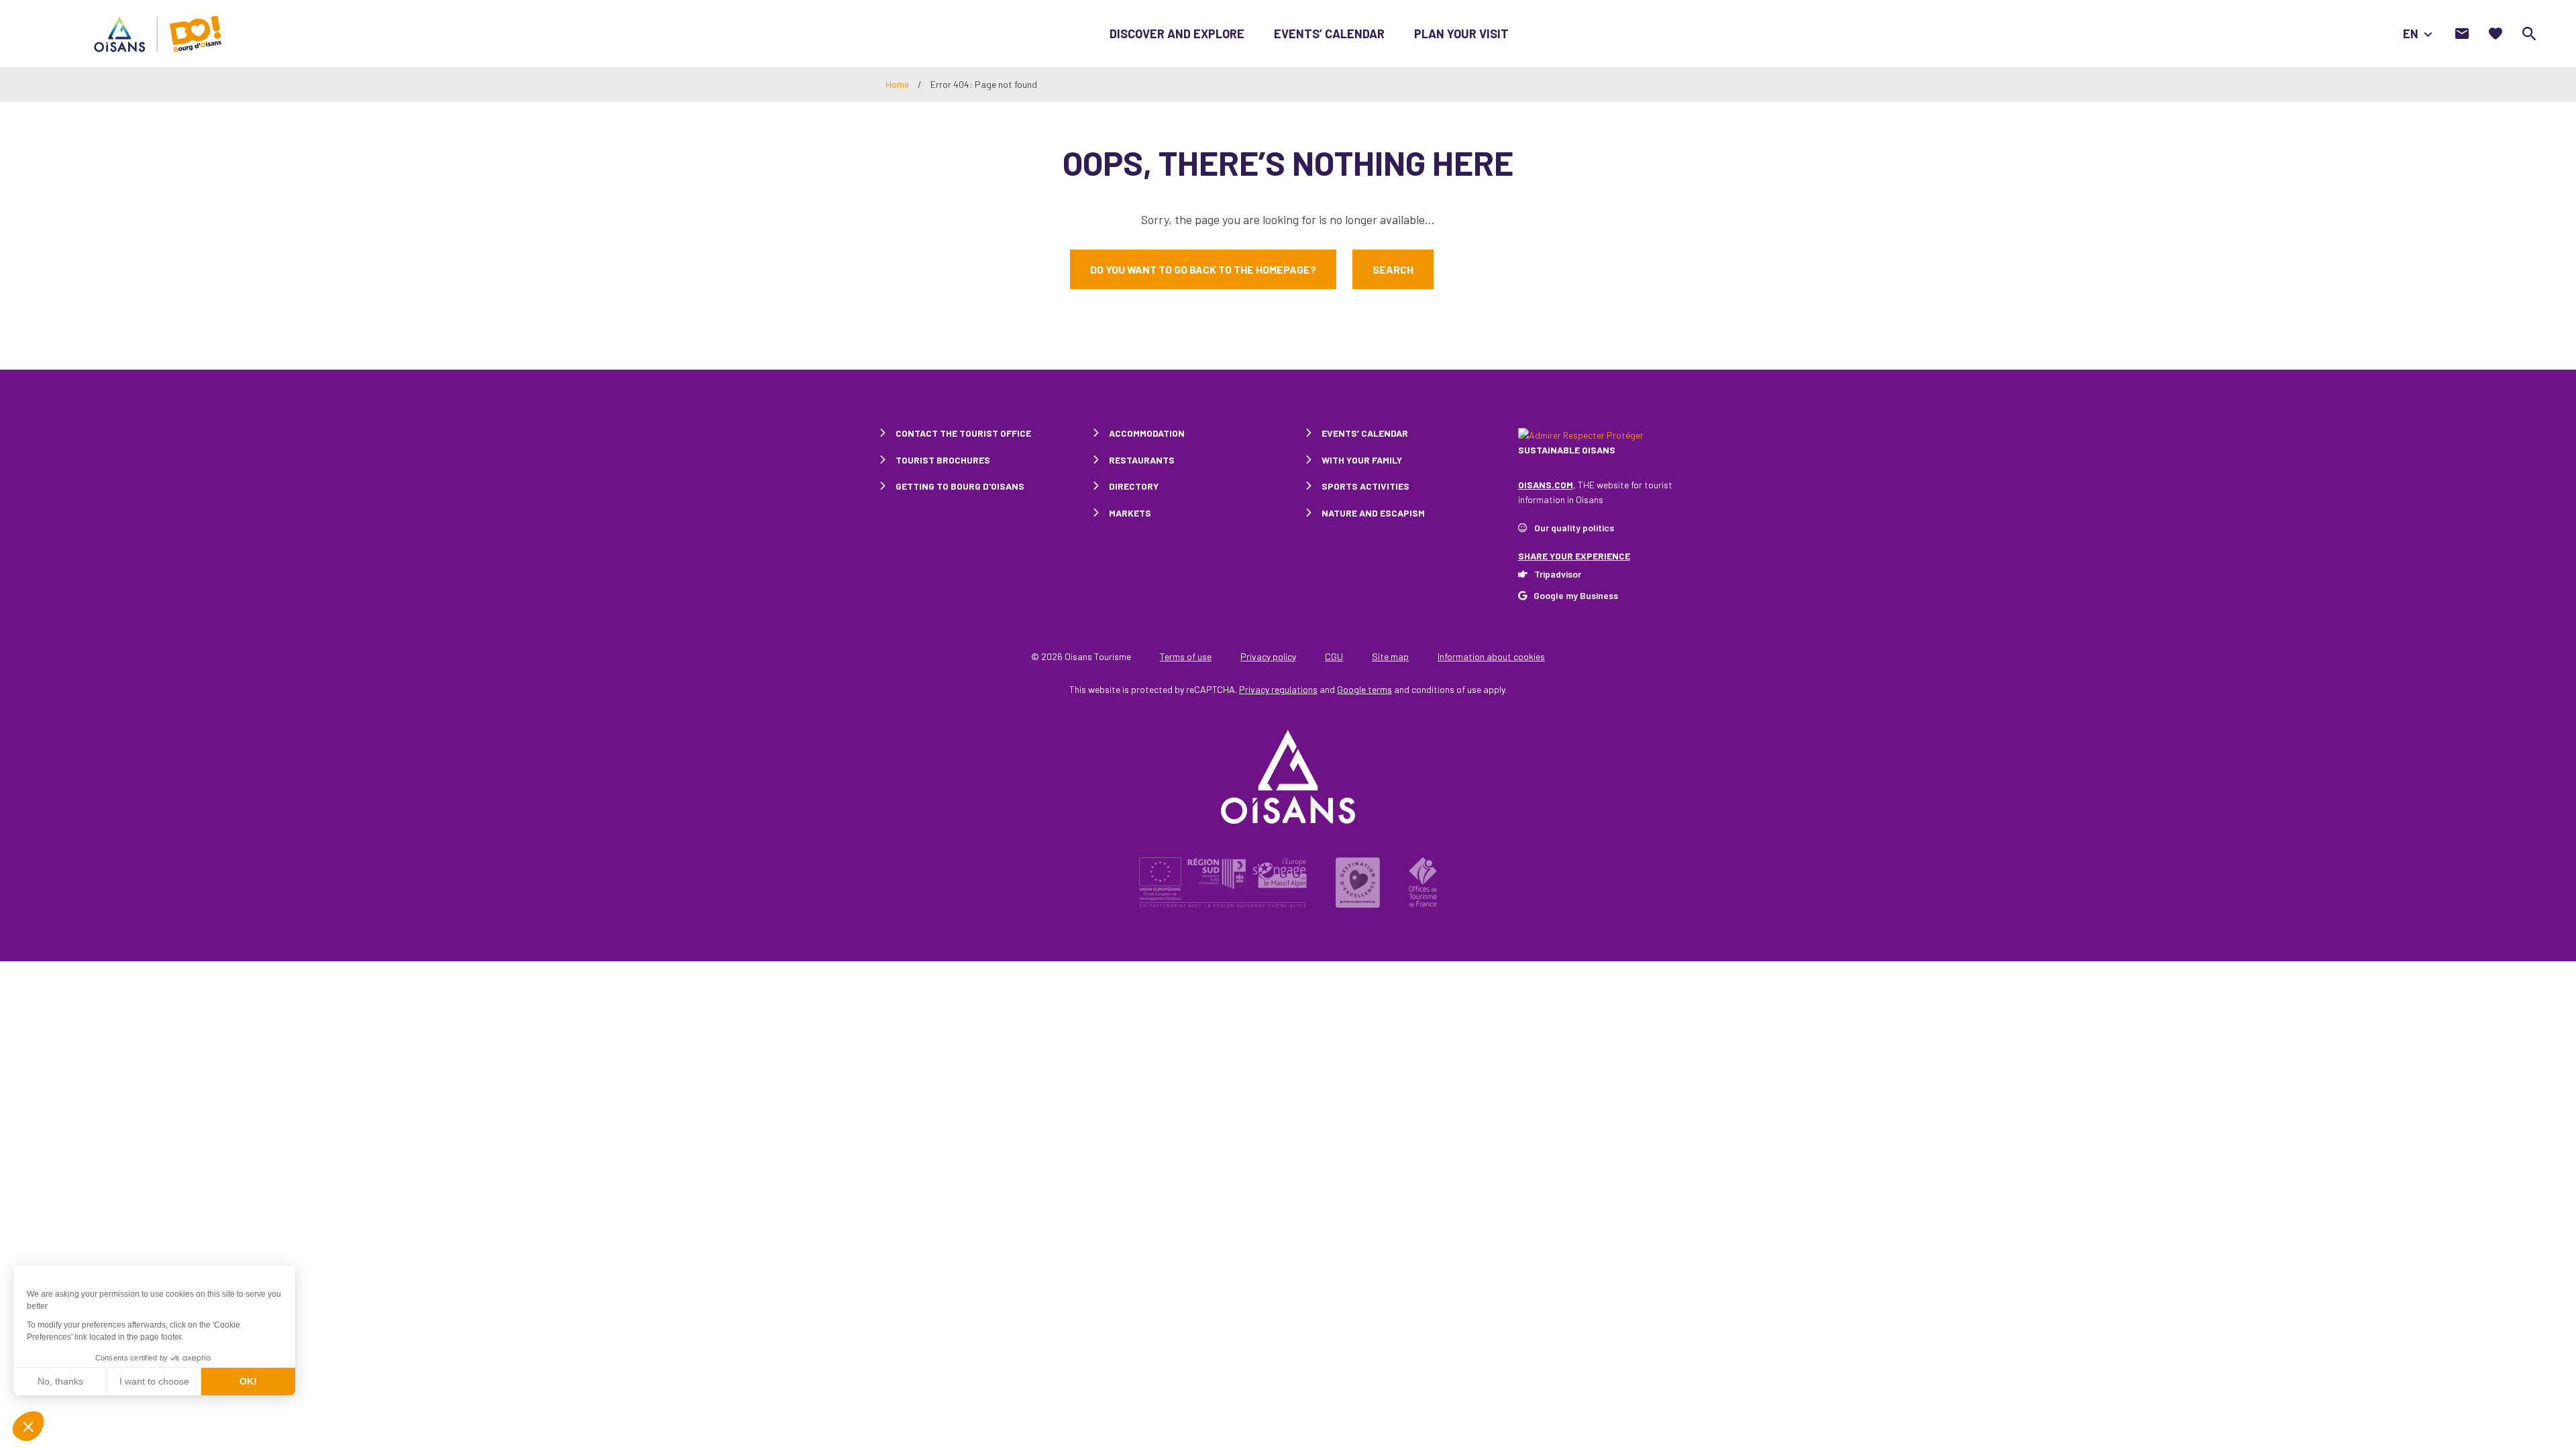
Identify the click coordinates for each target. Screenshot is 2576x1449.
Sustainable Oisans (1567, 450)
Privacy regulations (1278, 689)
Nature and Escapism (1373, 513)
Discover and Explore (1177, 34)
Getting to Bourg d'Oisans (960, 486)
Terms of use (1186, 656)
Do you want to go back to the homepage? (1203, 269)
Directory (1134, 486)
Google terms (1364, 689)
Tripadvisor (1558, 574)
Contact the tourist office (963, 433)
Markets (1130, 513)
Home (897, 84)
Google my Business (1576, 595)
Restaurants (1142, 460)
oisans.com (1546, 485)
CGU (1334, 656)
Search (1393, 269)
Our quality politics (1574, 528)
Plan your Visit (1461, 34)
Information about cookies (1491, 656)
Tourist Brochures (943, 460)
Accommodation (1147, 433)
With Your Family (1362, 460)
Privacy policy (1268, 656)
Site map (1390, 656)
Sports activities (1365, 486)
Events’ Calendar (1329, 34)
